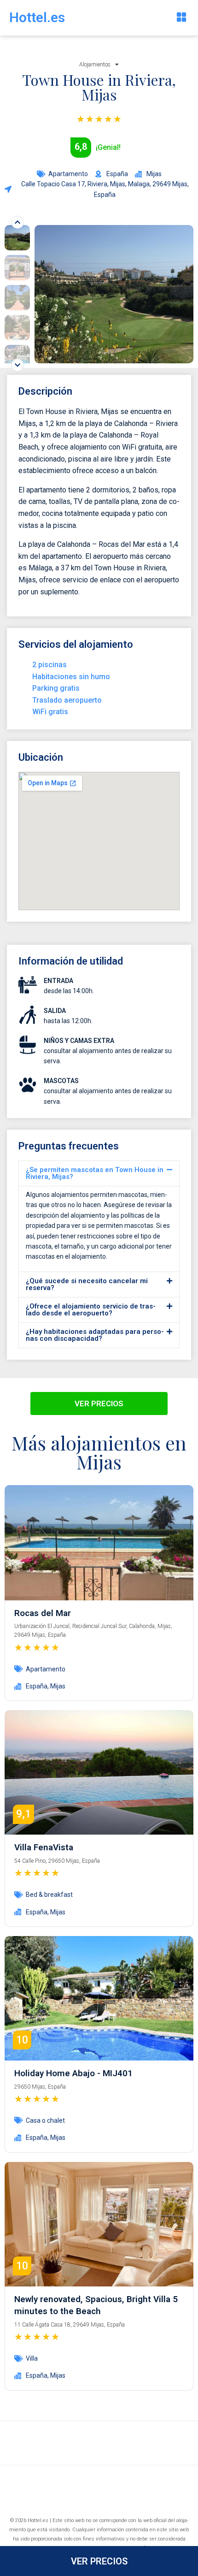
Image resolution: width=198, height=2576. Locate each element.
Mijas (58, 1686)
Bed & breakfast (49, 1895)
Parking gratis (56, 688)
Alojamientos (95, 65)
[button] (181, 18)
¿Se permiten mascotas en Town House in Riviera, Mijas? (95, 1173)
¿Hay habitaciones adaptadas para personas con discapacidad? (95, 1335)
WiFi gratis (50, 712)
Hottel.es (37, 17)
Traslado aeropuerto (67, 700)
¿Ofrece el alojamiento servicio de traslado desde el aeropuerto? (91, 1310)
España (37, 1686)
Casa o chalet (45, 2120)
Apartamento (68, 174)
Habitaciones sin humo (71, 677)
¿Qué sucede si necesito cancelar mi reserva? (87, 1284)
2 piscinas (49, 665)
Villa (32, 2358)
